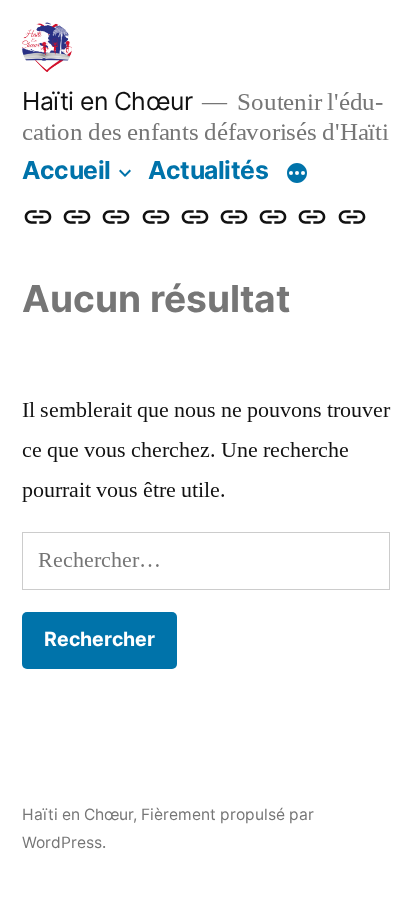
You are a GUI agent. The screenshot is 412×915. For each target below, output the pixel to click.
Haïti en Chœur (107, 101)
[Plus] (297, 174)
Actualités (208, 170)
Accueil (66, 170)
